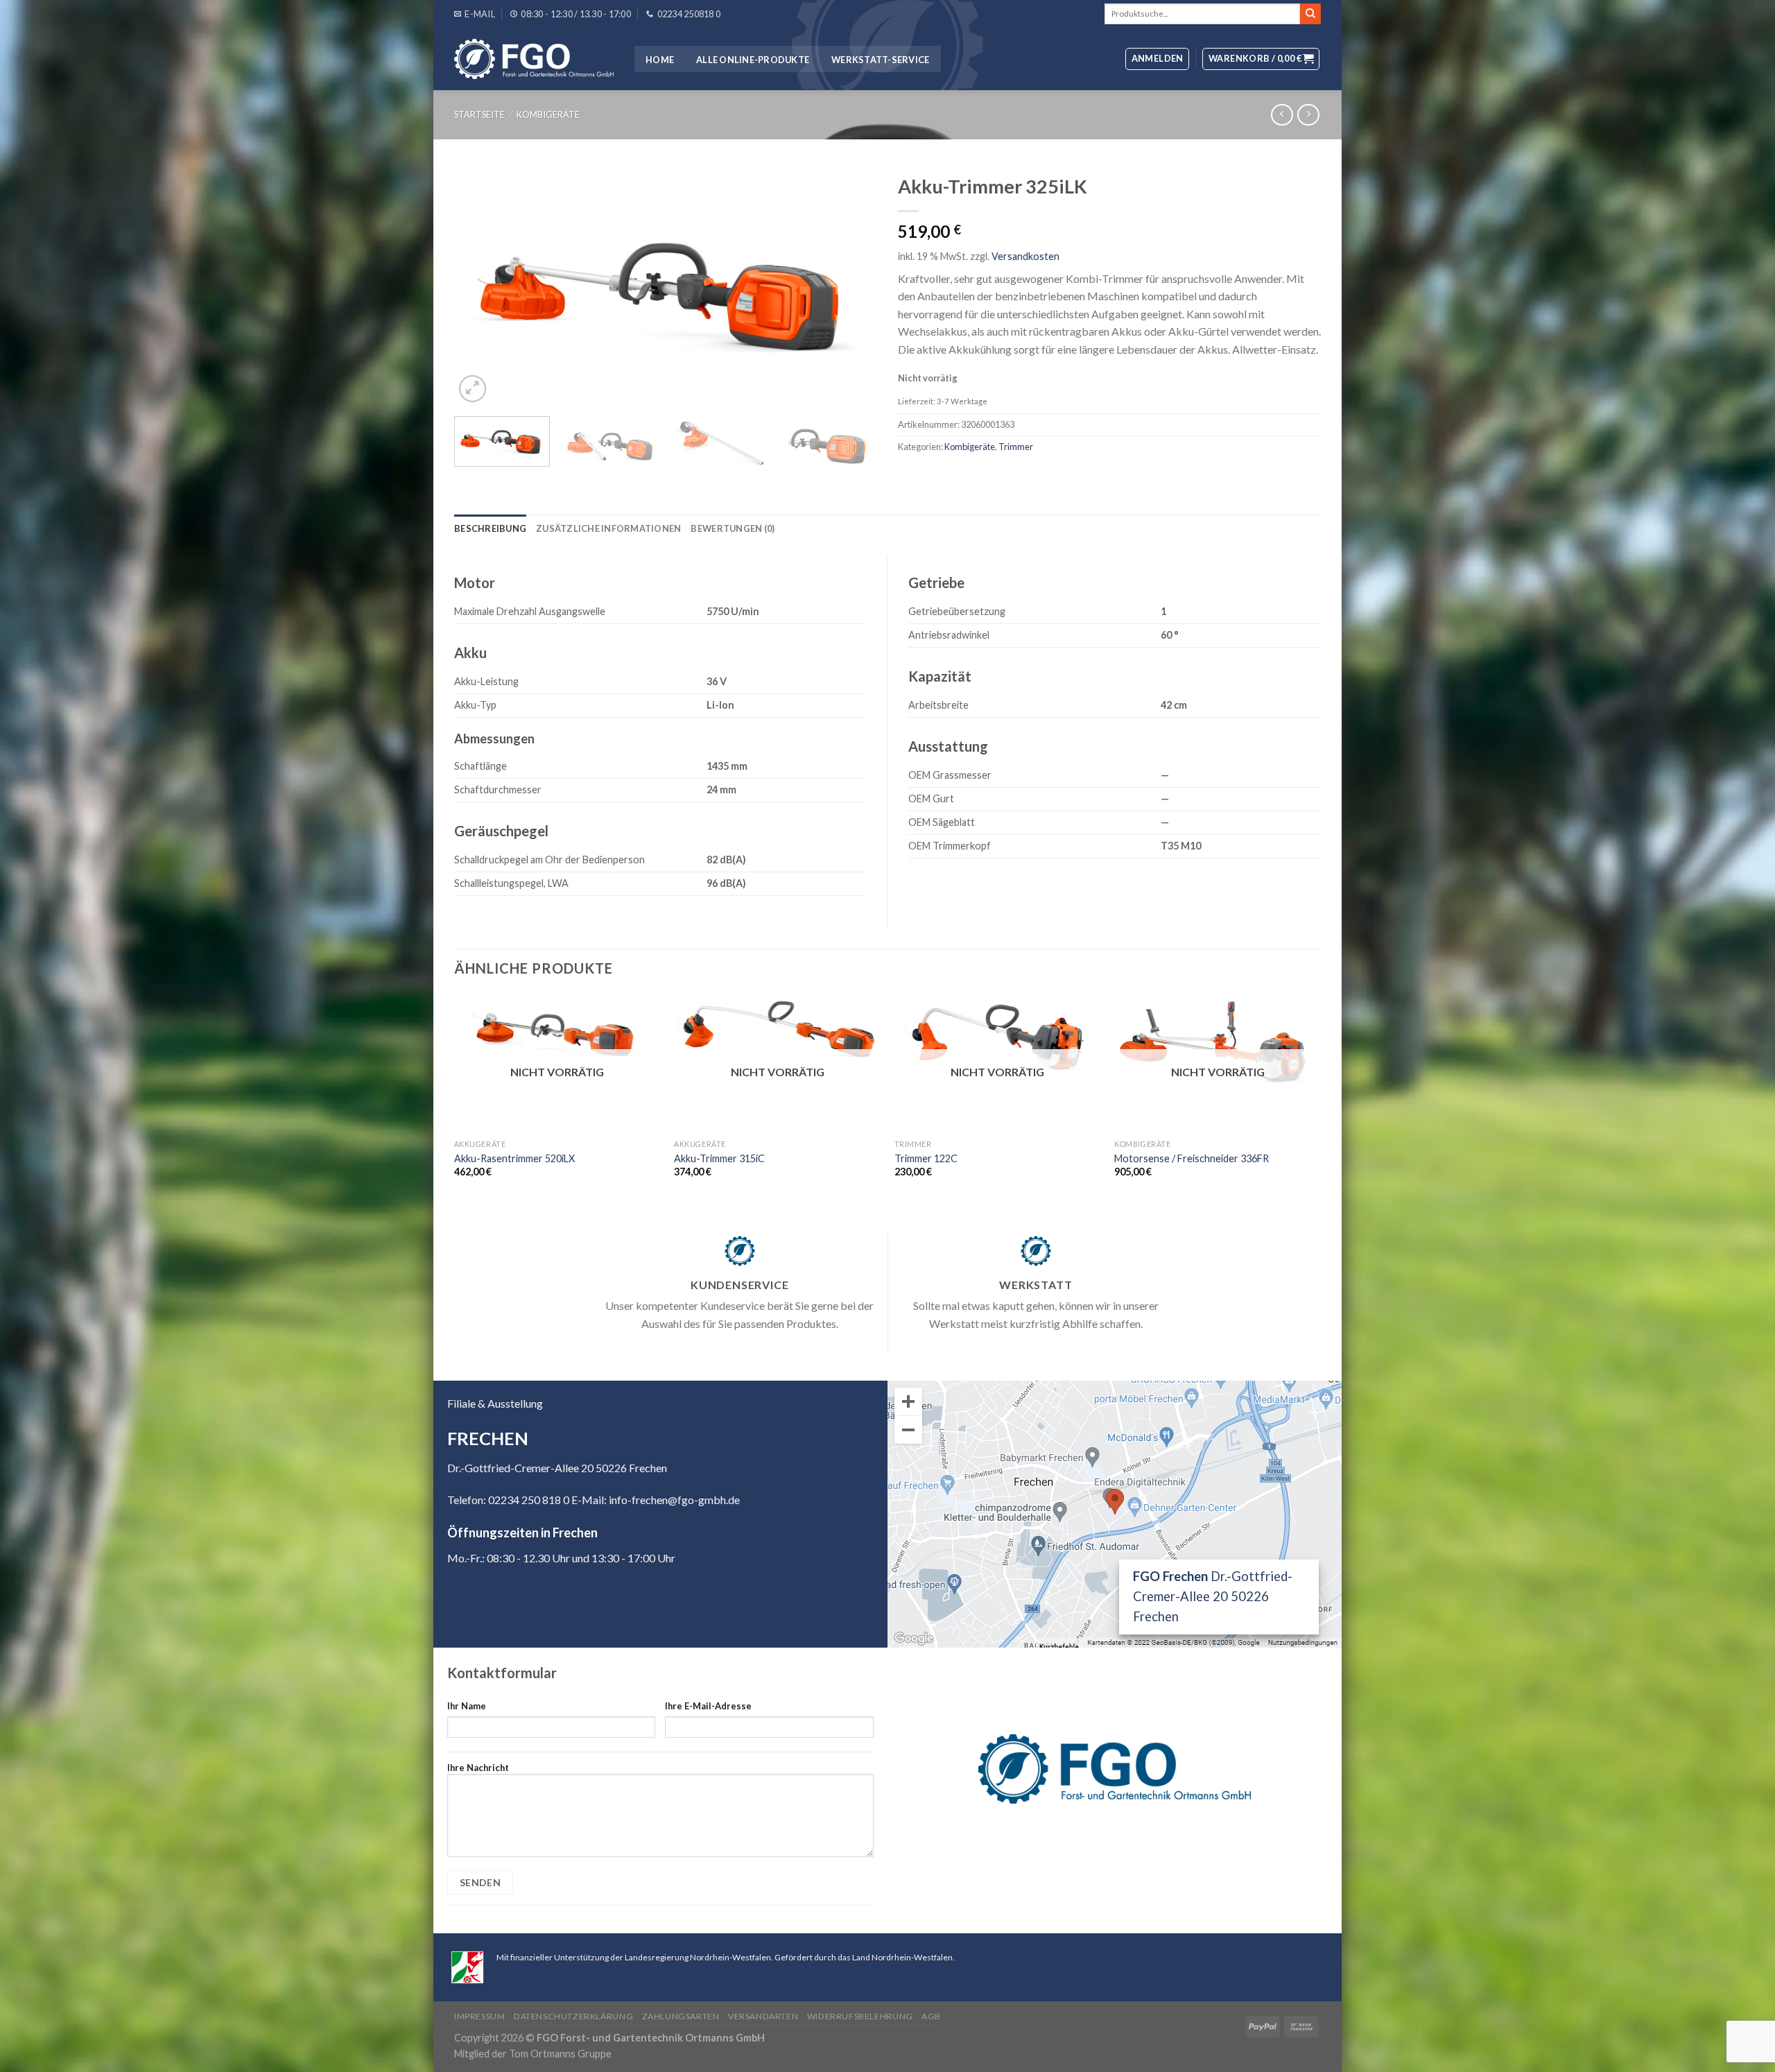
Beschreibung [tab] (490, 528)
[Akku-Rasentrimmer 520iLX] (557, 1032)
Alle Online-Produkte (753, 60)
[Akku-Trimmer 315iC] (777, 1027)
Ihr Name (467, 1706)
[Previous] (480, 287)
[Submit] (1310, 14)
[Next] (851, 287)
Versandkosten (1025, 256)
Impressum (480, 2016)
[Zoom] (473, 389)
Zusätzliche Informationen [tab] (608, 528)
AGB (931, 2016)
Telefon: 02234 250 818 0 (508, 1500)
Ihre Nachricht (478, 1768)
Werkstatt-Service (880, 60)
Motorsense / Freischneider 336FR (1192, 1158)
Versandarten (763, 2016)
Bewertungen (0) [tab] (733, 528)
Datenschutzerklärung (573, 2016)
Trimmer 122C (926, 1158)
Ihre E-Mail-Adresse (708, 1706)
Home (660, 60)
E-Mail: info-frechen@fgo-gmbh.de (656, 1500)
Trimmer (1016, 447)
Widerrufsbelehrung (860, 2016)
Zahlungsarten (681, 2016)
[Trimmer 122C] (998, 1039)
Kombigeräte (548, 114)
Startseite (479, 114)
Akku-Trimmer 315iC (719, 1158)
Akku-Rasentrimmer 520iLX (514, 1158)
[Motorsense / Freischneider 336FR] (1218, 1041)
